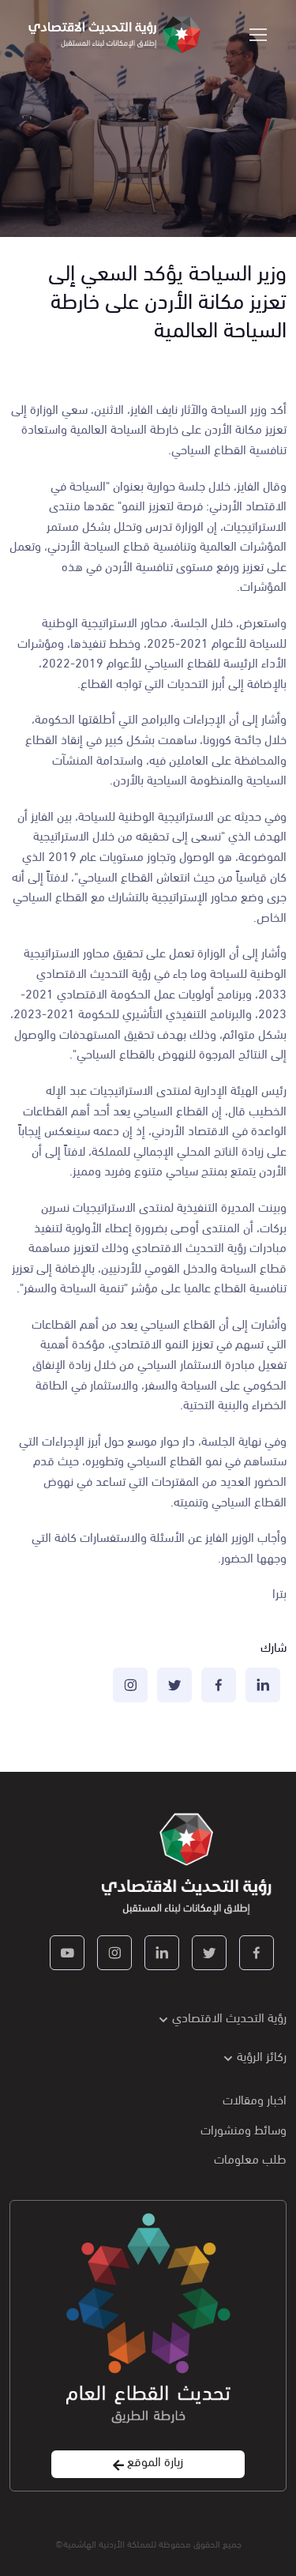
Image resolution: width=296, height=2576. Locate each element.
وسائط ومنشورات (244, 2128)
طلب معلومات (250, 2158)
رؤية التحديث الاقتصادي (229, 2016)
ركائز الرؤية (262, 2055)
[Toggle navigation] (259, 35)
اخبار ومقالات (255, 2098)
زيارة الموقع (154, 2461)
